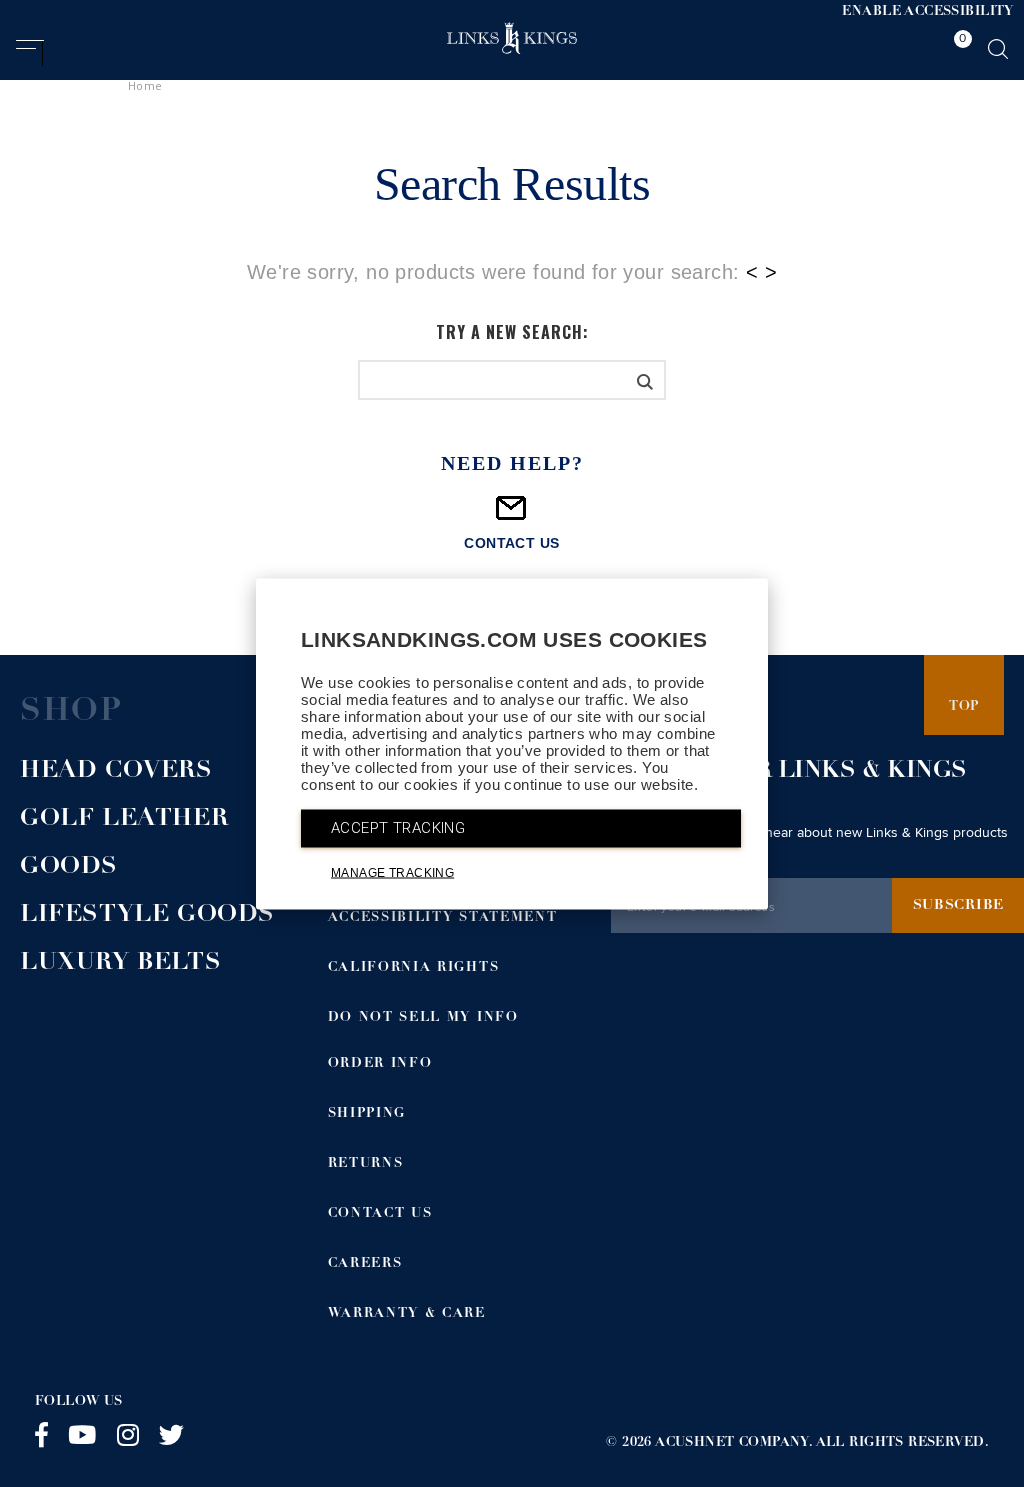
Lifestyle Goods (147, 916)
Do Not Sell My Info (423, 1018)
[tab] (958, 49)
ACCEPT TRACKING (398, 827)
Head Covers (116, 772)
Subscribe (958, 906)
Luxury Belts (120, 964)
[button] (29, 53)
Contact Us (380, 1214)
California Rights (414, 968)
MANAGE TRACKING (392, 872)
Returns (366, 1164)
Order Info (380, 1064)
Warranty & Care (407, 1314)
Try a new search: (512, 332)
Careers (365, 1264)
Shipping (367, 1114)
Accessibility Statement (443, 918)
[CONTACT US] (512, 516)
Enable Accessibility (927, 12)
